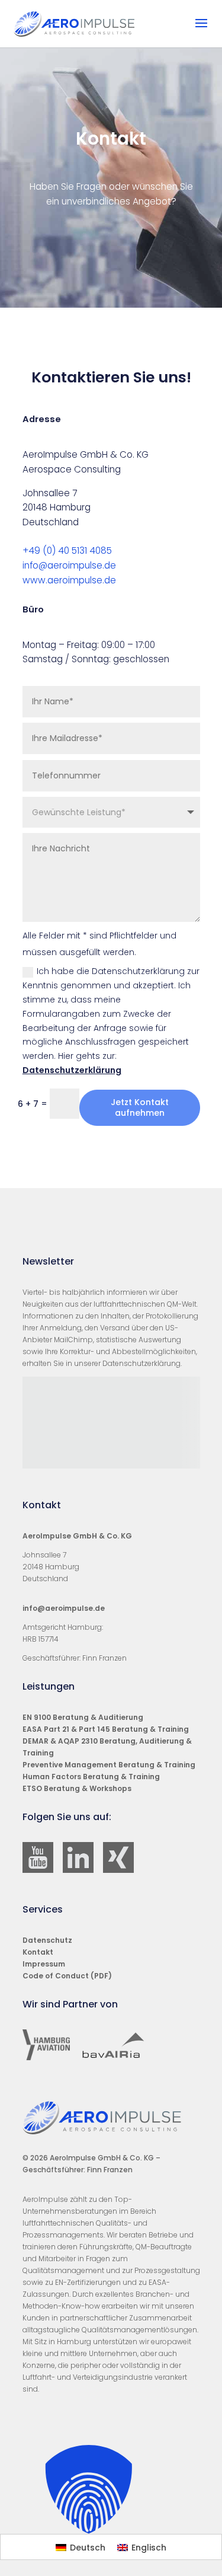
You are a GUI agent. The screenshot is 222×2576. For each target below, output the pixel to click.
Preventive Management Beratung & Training (109, 1765)
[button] (111, 2489)
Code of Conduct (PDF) (67, 1976)
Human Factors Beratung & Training (91, 1777)
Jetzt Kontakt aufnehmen (140, 1107)
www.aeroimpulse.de (69, 580)
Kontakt (38, 1952)
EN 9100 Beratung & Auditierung (83, 1717)
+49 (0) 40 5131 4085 (67, 550)
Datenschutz (47, 1940)
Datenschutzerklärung (72, 1070)
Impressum (44, 1964)
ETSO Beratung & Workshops (77, 1788)
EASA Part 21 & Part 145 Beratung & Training (106, 1729)
